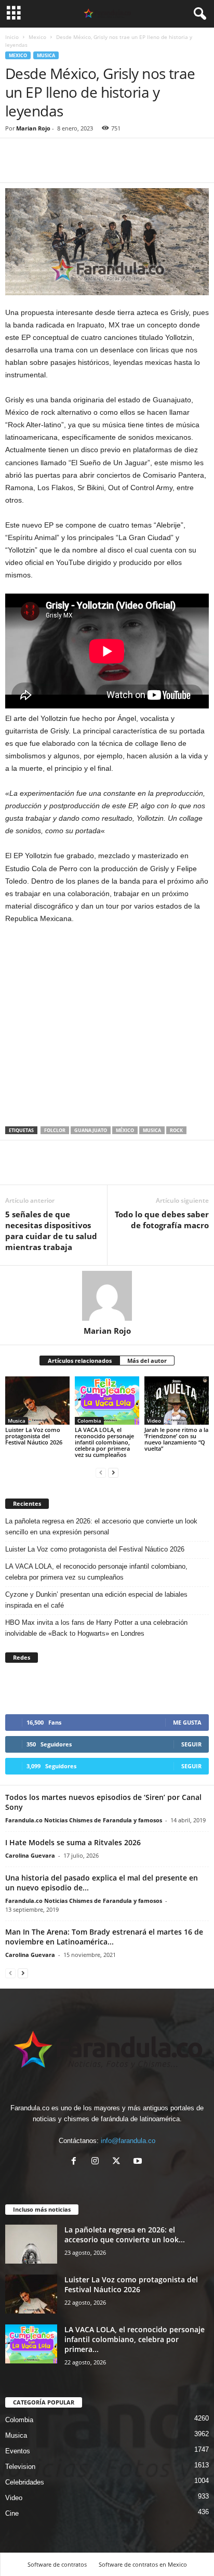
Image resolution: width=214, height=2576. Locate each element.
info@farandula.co (128, 2141)
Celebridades (25, 2482)
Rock (176, 1130)
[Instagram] (97, 2162)
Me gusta (187, 1722)
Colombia (89, 1421)
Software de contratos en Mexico (143, 2564)
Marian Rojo (33, 128)
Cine (12, 2513)
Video (154, 1421)
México (125, 1130)
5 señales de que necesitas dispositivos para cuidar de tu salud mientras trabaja (51, 1231)
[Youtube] (139, 2162)
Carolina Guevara (30, 1855)
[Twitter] (39, 167)
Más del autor (147, 1361)
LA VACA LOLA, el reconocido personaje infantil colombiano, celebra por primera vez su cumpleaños (104, 1442)
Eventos (18, 2451)
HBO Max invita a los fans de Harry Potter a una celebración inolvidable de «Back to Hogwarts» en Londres (96, 1628)
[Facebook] (16, 167)
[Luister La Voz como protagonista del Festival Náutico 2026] (37, 1401)
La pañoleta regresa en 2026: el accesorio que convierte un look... (125, 2235)
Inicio (12, 37)
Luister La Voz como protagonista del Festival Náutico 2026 (34, 1436)
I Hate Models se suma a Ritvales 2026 (73, 1842)
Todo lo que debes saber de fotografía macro (162, 1220)
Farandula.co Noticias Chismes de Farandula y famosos (84, 1820)
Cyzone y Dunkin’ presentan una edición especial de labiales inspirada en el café (96, 1600)
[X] (119, 2162)
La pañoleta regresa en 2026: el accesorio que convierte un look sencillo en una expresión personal (101, 1527)
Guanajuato (91, 1130)
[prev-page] (101, 1472)
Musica (46, 55)
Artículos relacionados (80, 1361)
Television (20, 2467)
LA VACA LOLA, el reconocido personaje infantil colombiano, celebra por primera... (135, 2339)
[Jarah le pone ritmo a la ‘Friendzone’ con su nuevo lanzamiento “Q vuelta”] (177, 1401)
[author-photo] (107, 1296)
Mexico (37, 37)
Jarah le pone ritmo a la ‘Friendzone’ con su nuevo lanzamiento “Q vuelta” (176, 1439)
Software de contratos (57, 2564)
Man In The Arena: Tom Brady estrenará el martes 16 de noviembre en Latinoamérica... (104, 1937)
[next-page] (113, 1472)
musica (152, 1130)
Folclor (55, 1130)
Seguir (191, 1744)
